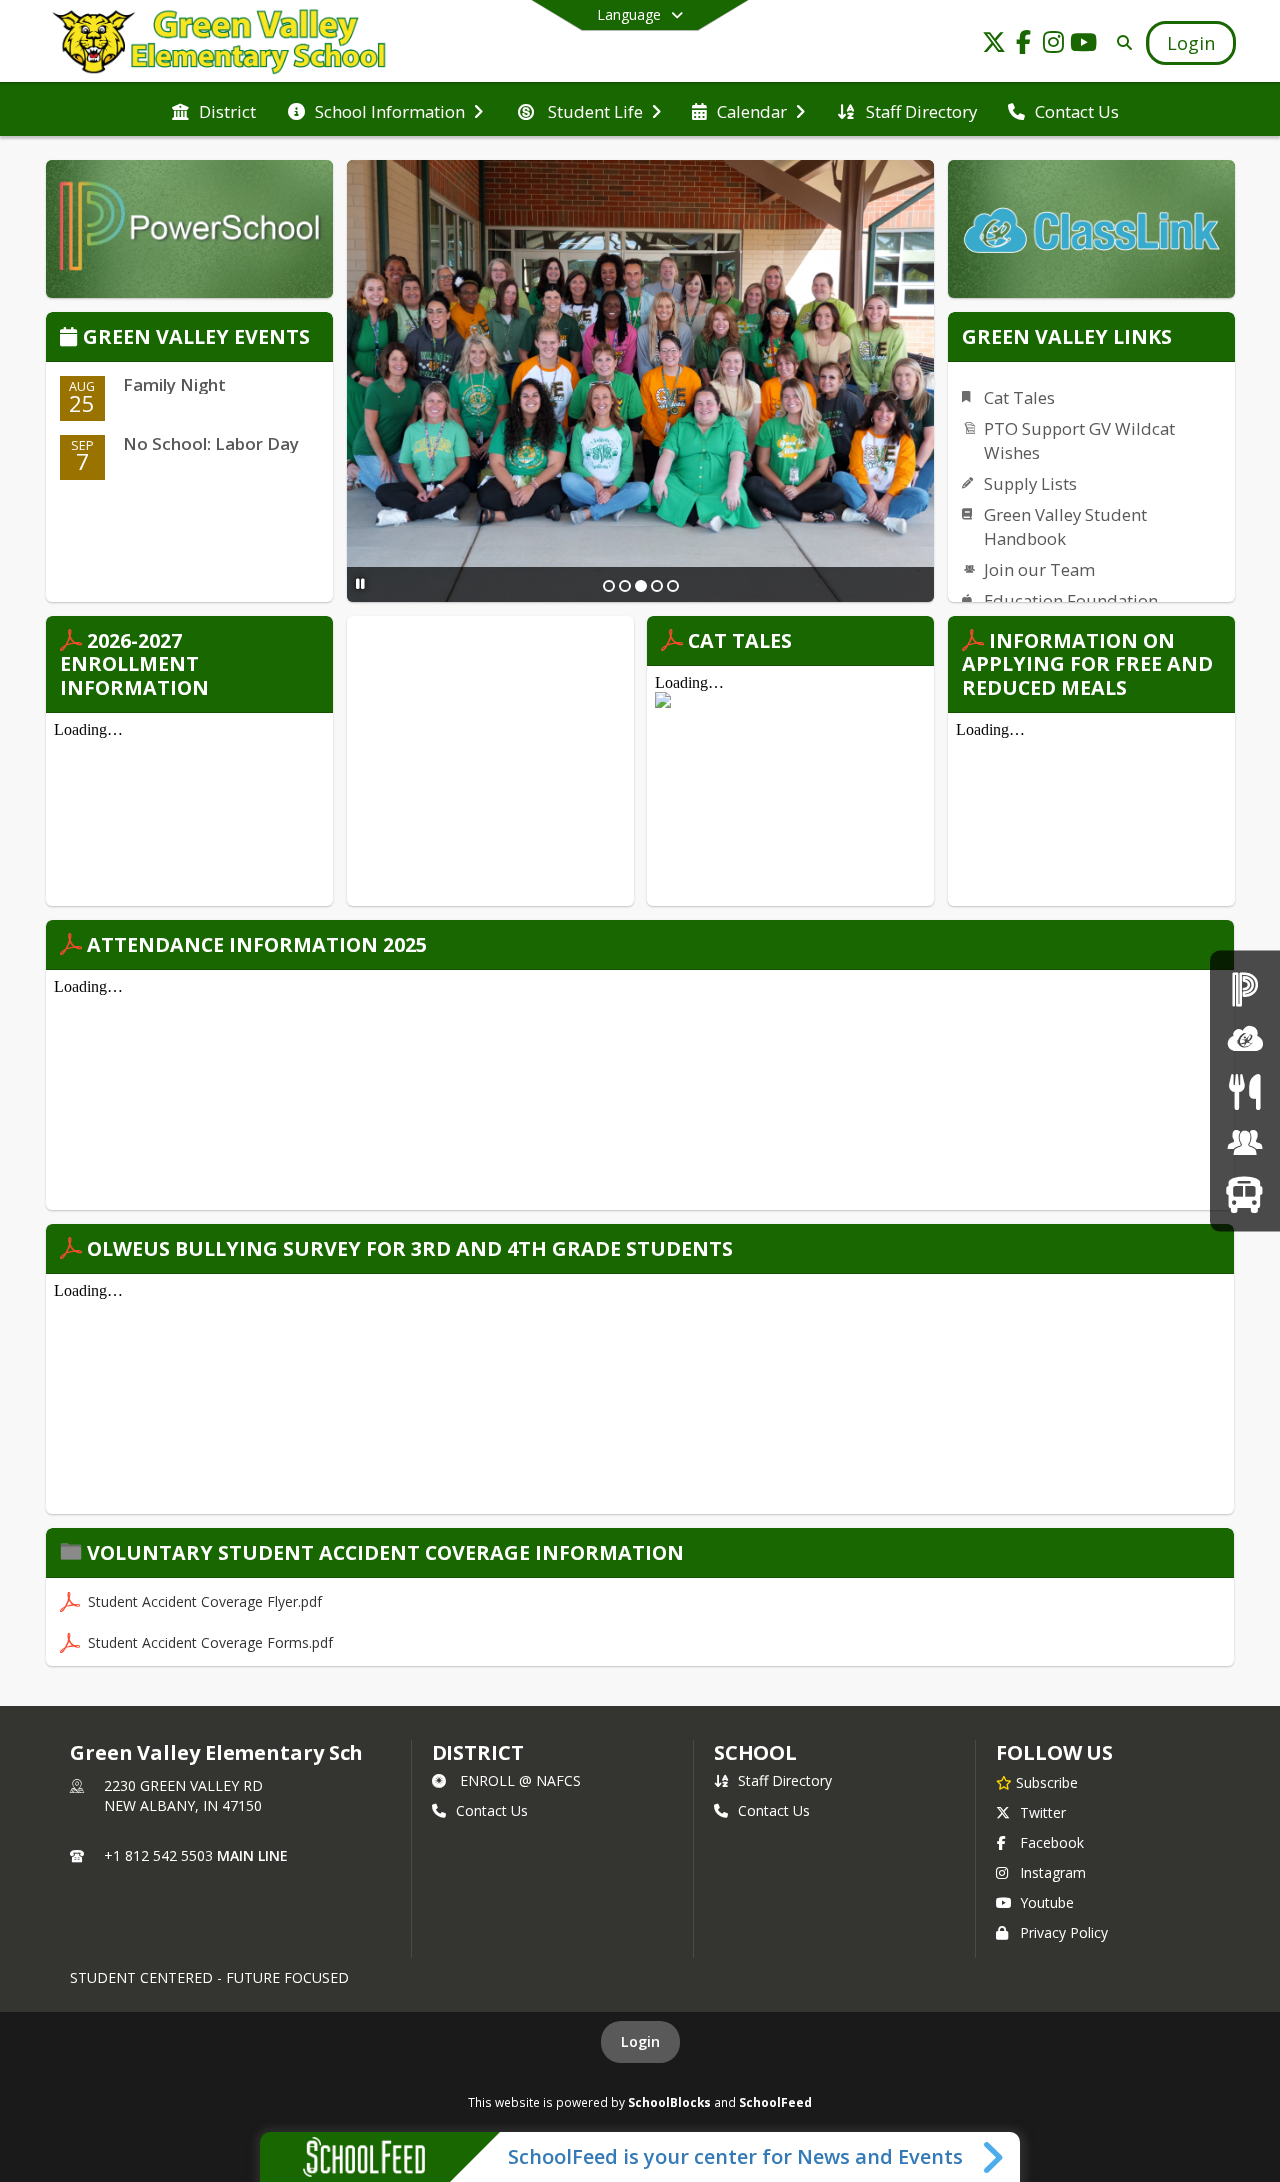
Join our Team (1039, 569)
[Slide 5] (673, 586)
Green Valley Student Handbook (1065, 526)
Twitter (1043, 1812)
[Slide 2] (625, 586)
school (755, 1752)
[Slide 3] (641, 586)
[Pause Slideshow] (360, 583)
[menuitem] (214, 110)
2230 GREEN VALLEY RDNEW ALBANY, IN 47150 (183, 1795)
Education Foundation (1071, 600)
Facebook (1052, 1842)
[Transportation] (1244, 1193)
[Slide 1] (609, 586)
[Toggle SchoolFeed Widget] (994, 2157)
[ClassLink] (1245, 1039)
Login (640, 2041)
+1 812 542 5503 (158, 1855)
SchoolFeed (775, 2102)
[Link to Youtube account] (1084, 45)
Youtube (1047, 1902)
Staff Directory (785, 1780)
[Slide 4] (657, 586)
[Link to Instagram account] (1054, 45)
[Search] (1120, 42)
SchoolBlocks (669, 2102)
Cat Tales (1019, 397)
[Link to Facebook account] (1024, 45)
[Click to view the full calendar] (71, 338)
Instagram (1053, 1872)
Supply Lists (1030, 483)
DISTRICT (478, 1752)
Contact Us (492, 1810)
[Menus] (1244, 1090)
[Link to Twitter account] (994, 45)
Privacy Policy (1064, 1932)
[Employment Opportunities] (1245, 1142)
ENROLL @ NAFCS (520, 1780)
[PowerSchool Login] (1245, 987)
